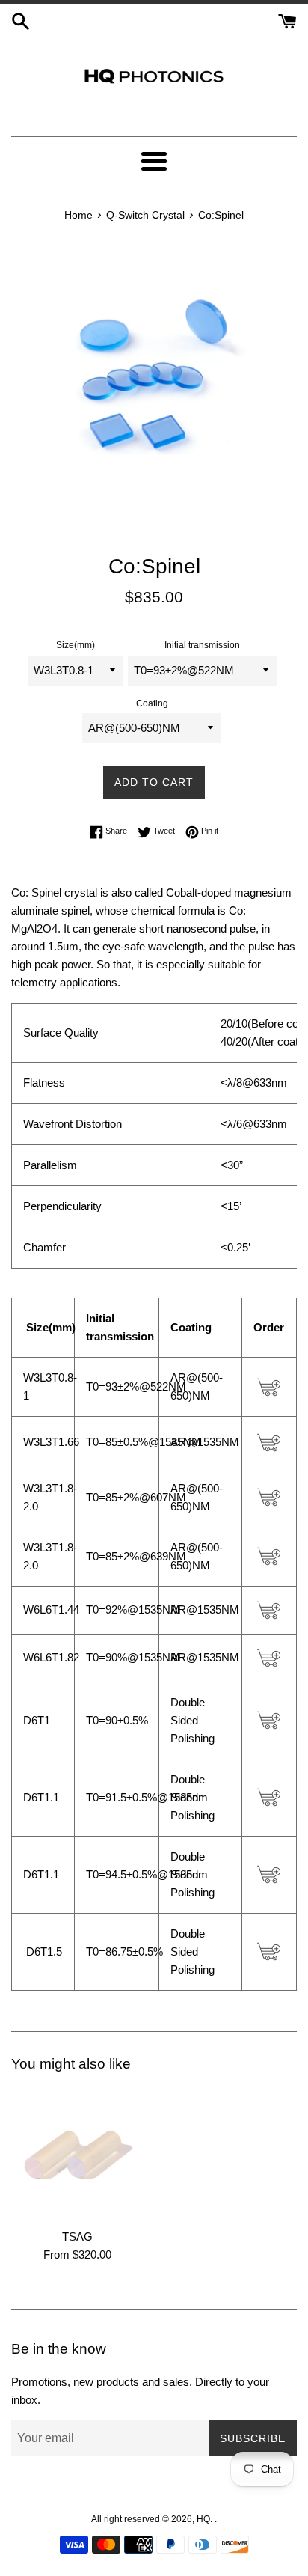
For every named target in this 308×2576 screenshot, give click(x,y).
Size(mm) (76, 645)
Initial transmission (202, 645)
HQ (203, 2519)
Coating (152, 703)
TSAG (77, 2237)
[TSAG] (77, 2155)
